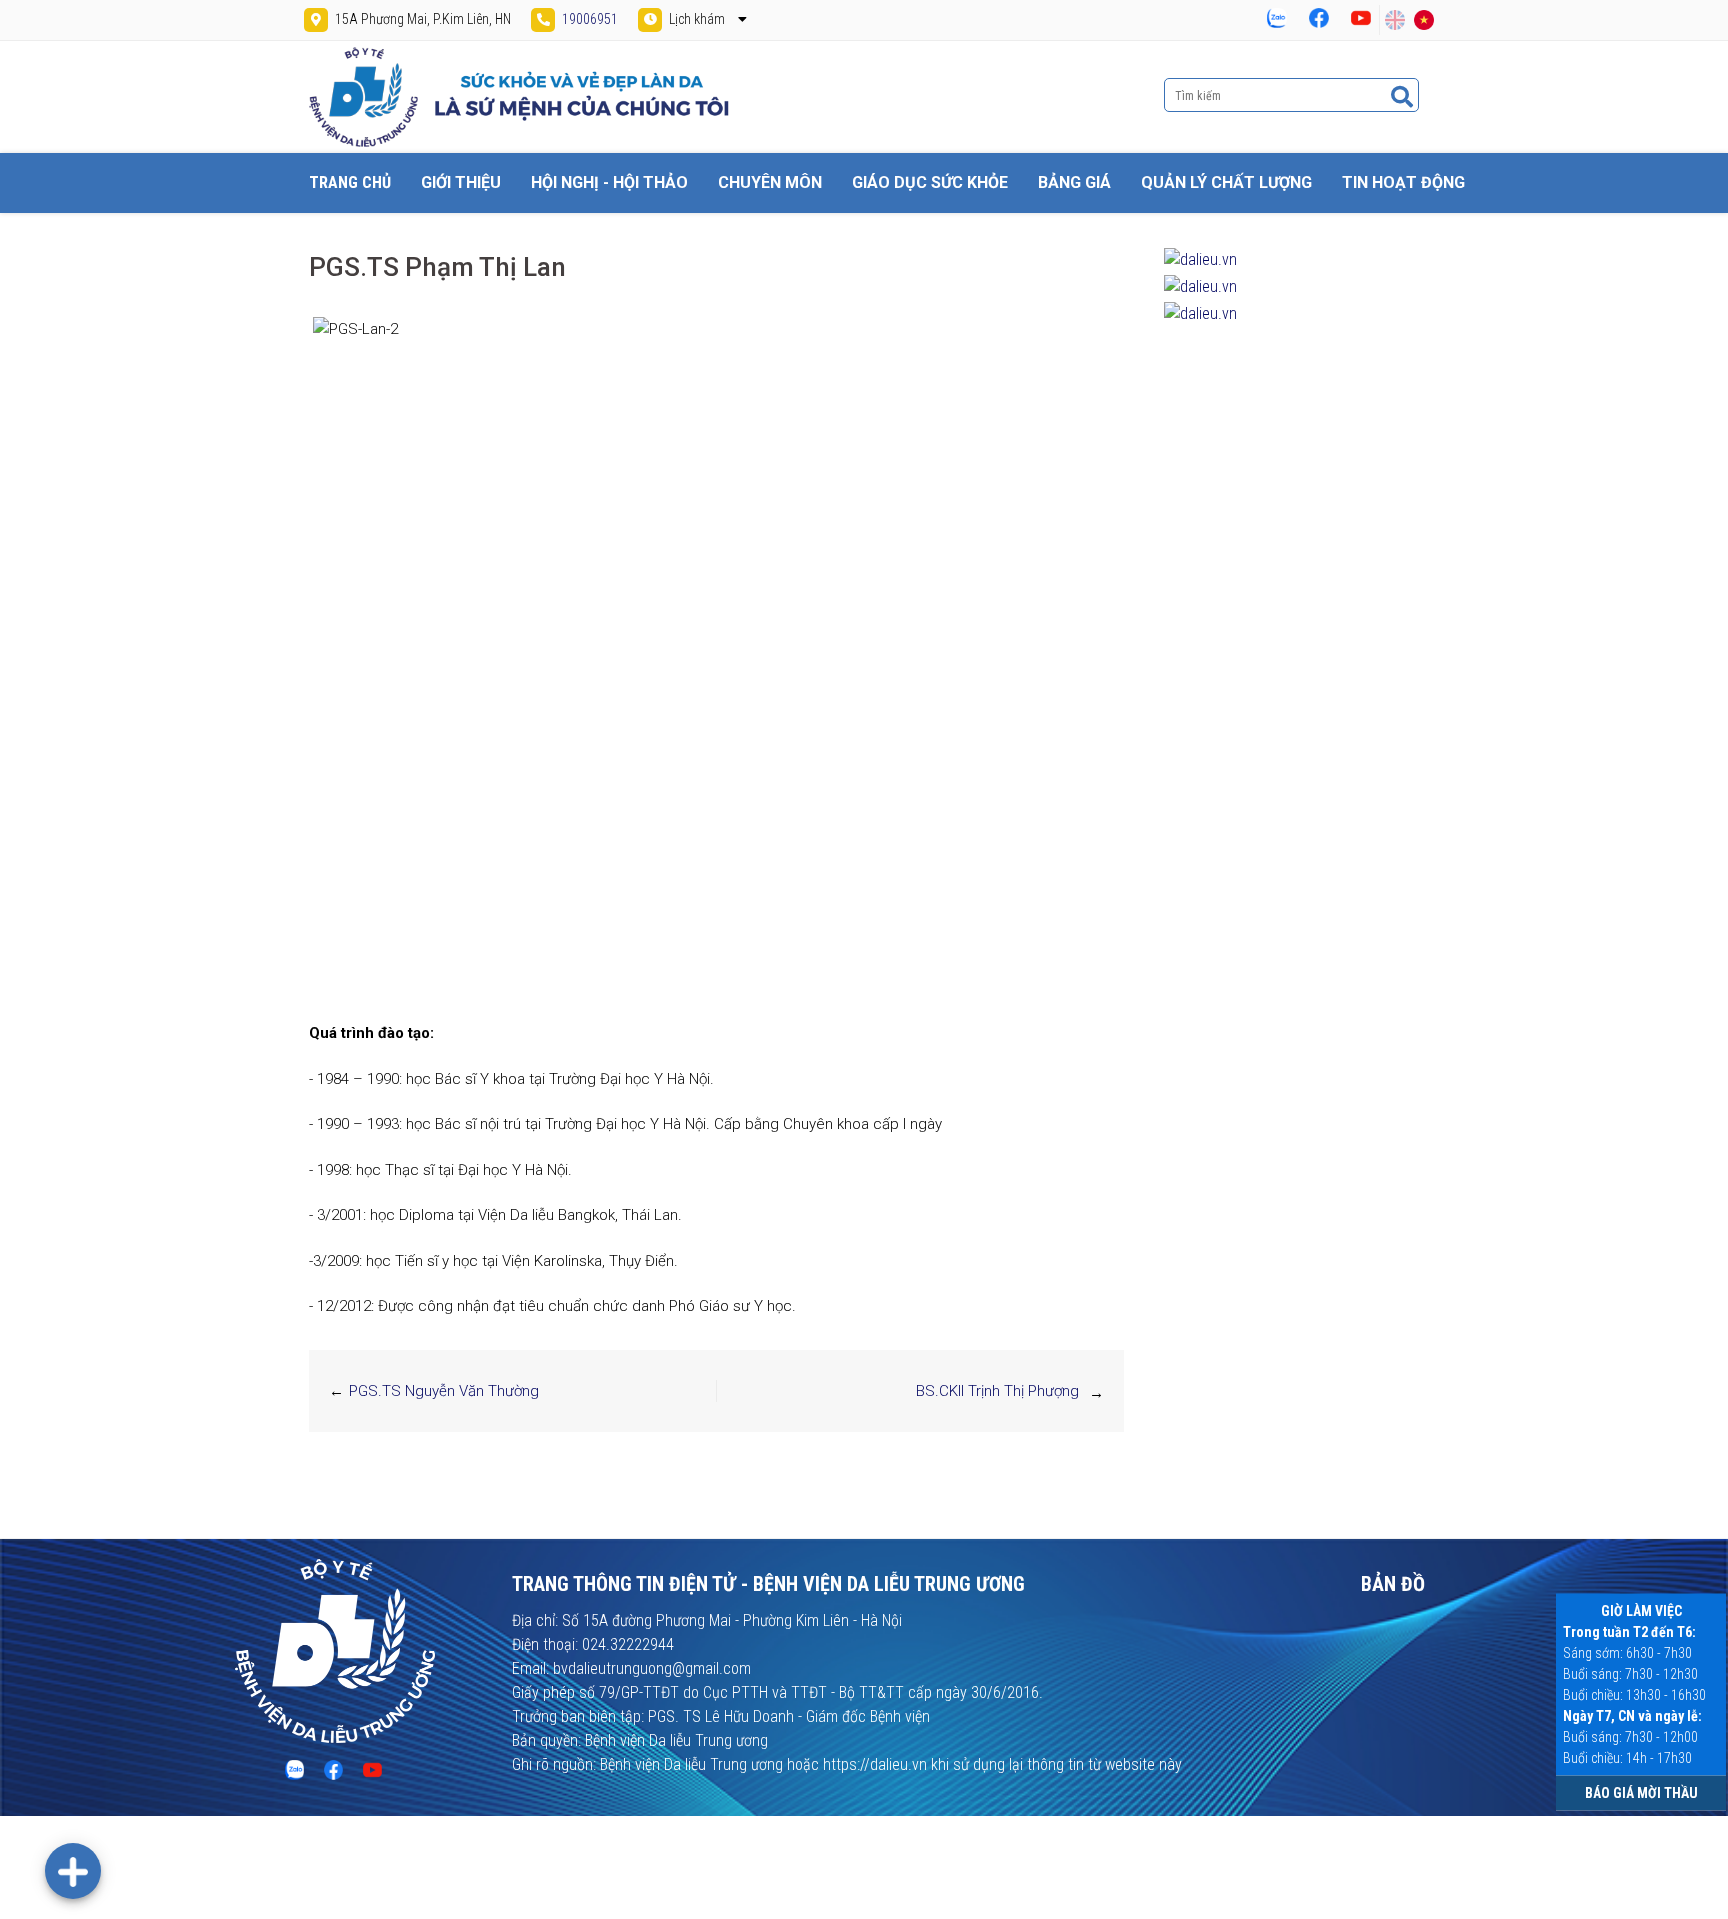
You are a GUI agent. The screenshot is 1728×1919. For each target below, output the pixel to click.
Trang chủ (350, 182)
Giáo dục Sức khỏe (930, 182)
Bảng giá (1074, 182)
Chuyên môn (770, 182)
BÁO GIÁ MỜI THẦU (1641, 1793)
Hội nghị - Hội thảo (609, 182)
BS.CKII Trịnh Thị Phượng (997, 1391)
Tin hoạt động (1403, 182)
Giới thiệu (461, 182)
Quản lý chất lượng (1226, 182)
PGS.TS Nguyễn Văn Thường (444, 1391)
